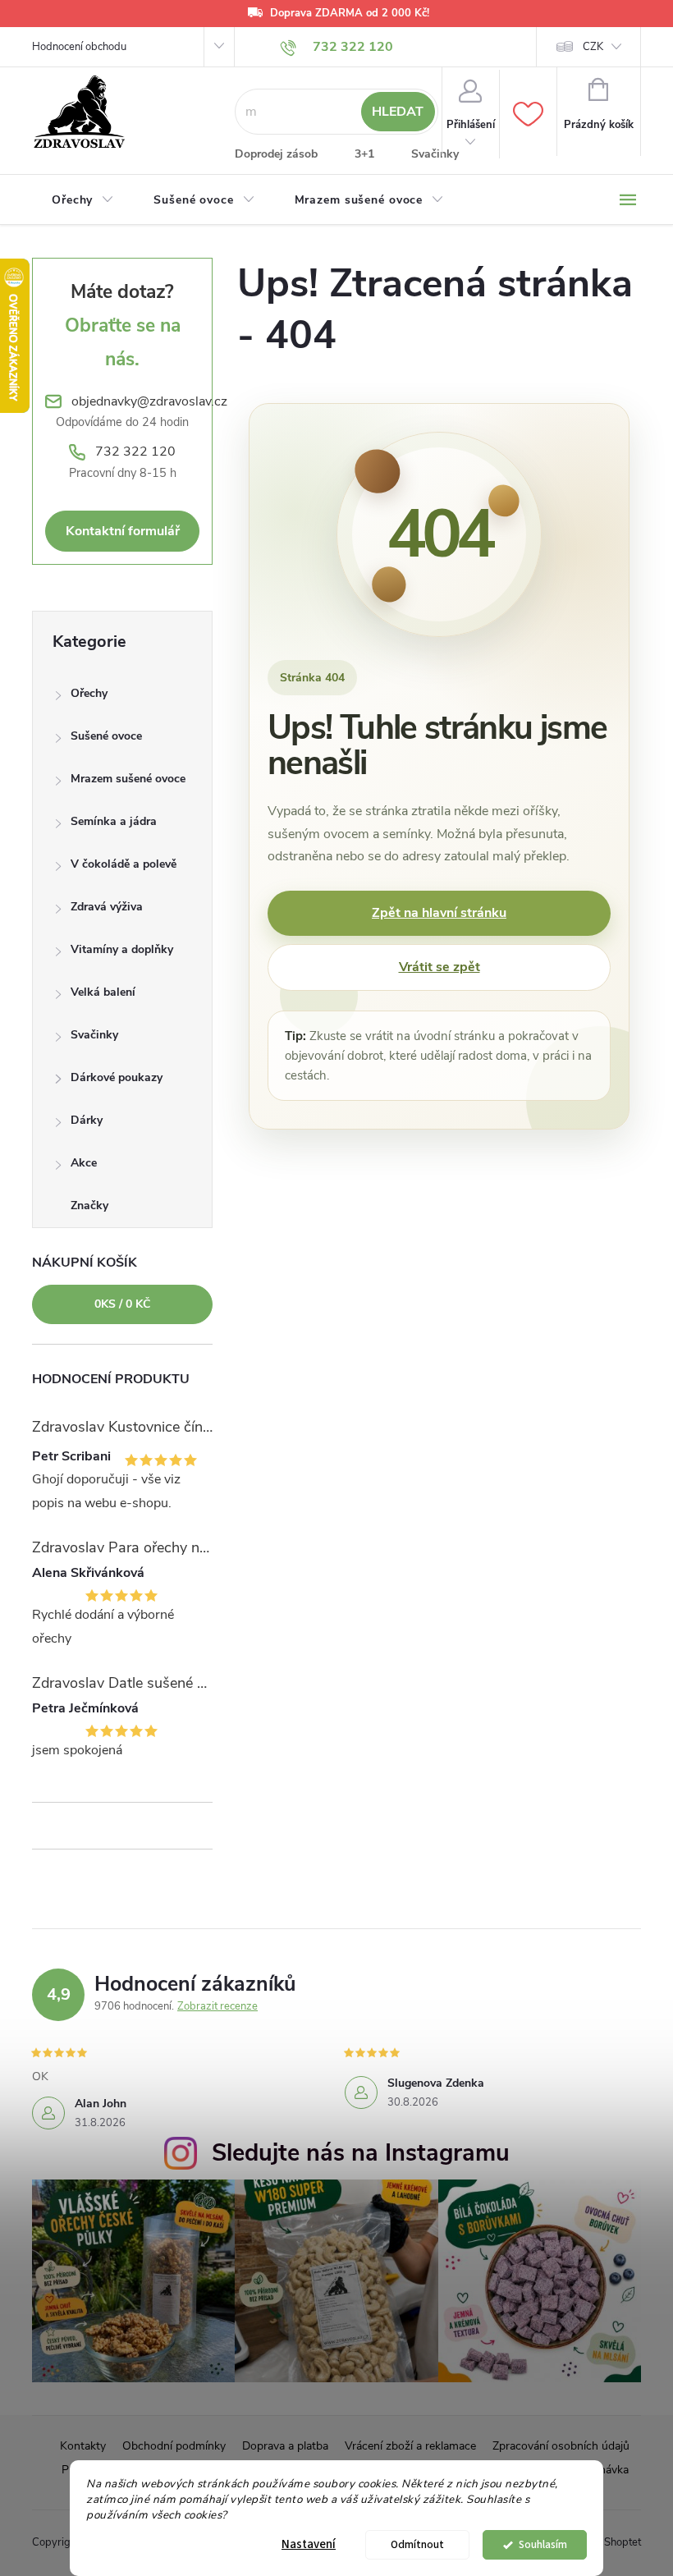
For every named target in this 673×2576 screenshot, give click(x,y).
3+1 (364, 154)
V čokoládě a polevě (124, 864)
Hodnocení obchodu (79, 47)
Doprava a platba (285, 2446)
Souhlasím (543, 2544)
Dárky (87, 1120)
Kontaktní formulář (123, 531)
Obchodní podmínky (174, 2446)
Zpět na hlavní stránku (439, 913)
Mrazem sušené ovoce (128, 779)
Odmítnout (417, 2544)
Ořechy (89, 693)
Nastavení (309, 2544)
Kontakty (83, 2446)
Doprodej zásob (276, 154)
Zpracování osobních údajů (561, 2446)
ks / (122, 1304)
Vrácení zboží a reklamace (410, 2446)
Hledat (398, 112)
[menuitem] (83, 200)
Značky (89, 1205)
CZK (593, 47)
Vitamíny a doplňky (122, 949)
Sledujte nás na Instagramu (361, 2153)
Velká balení (103, 992)
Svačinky (435, 154)
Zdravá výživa (107, 907)
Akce (84, 1163)
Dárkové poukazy (117, 1077)
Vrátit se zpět (440, 967)
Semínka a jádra (114, 821)
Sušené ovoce (106, 736)
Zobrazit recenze (217, 2006)
